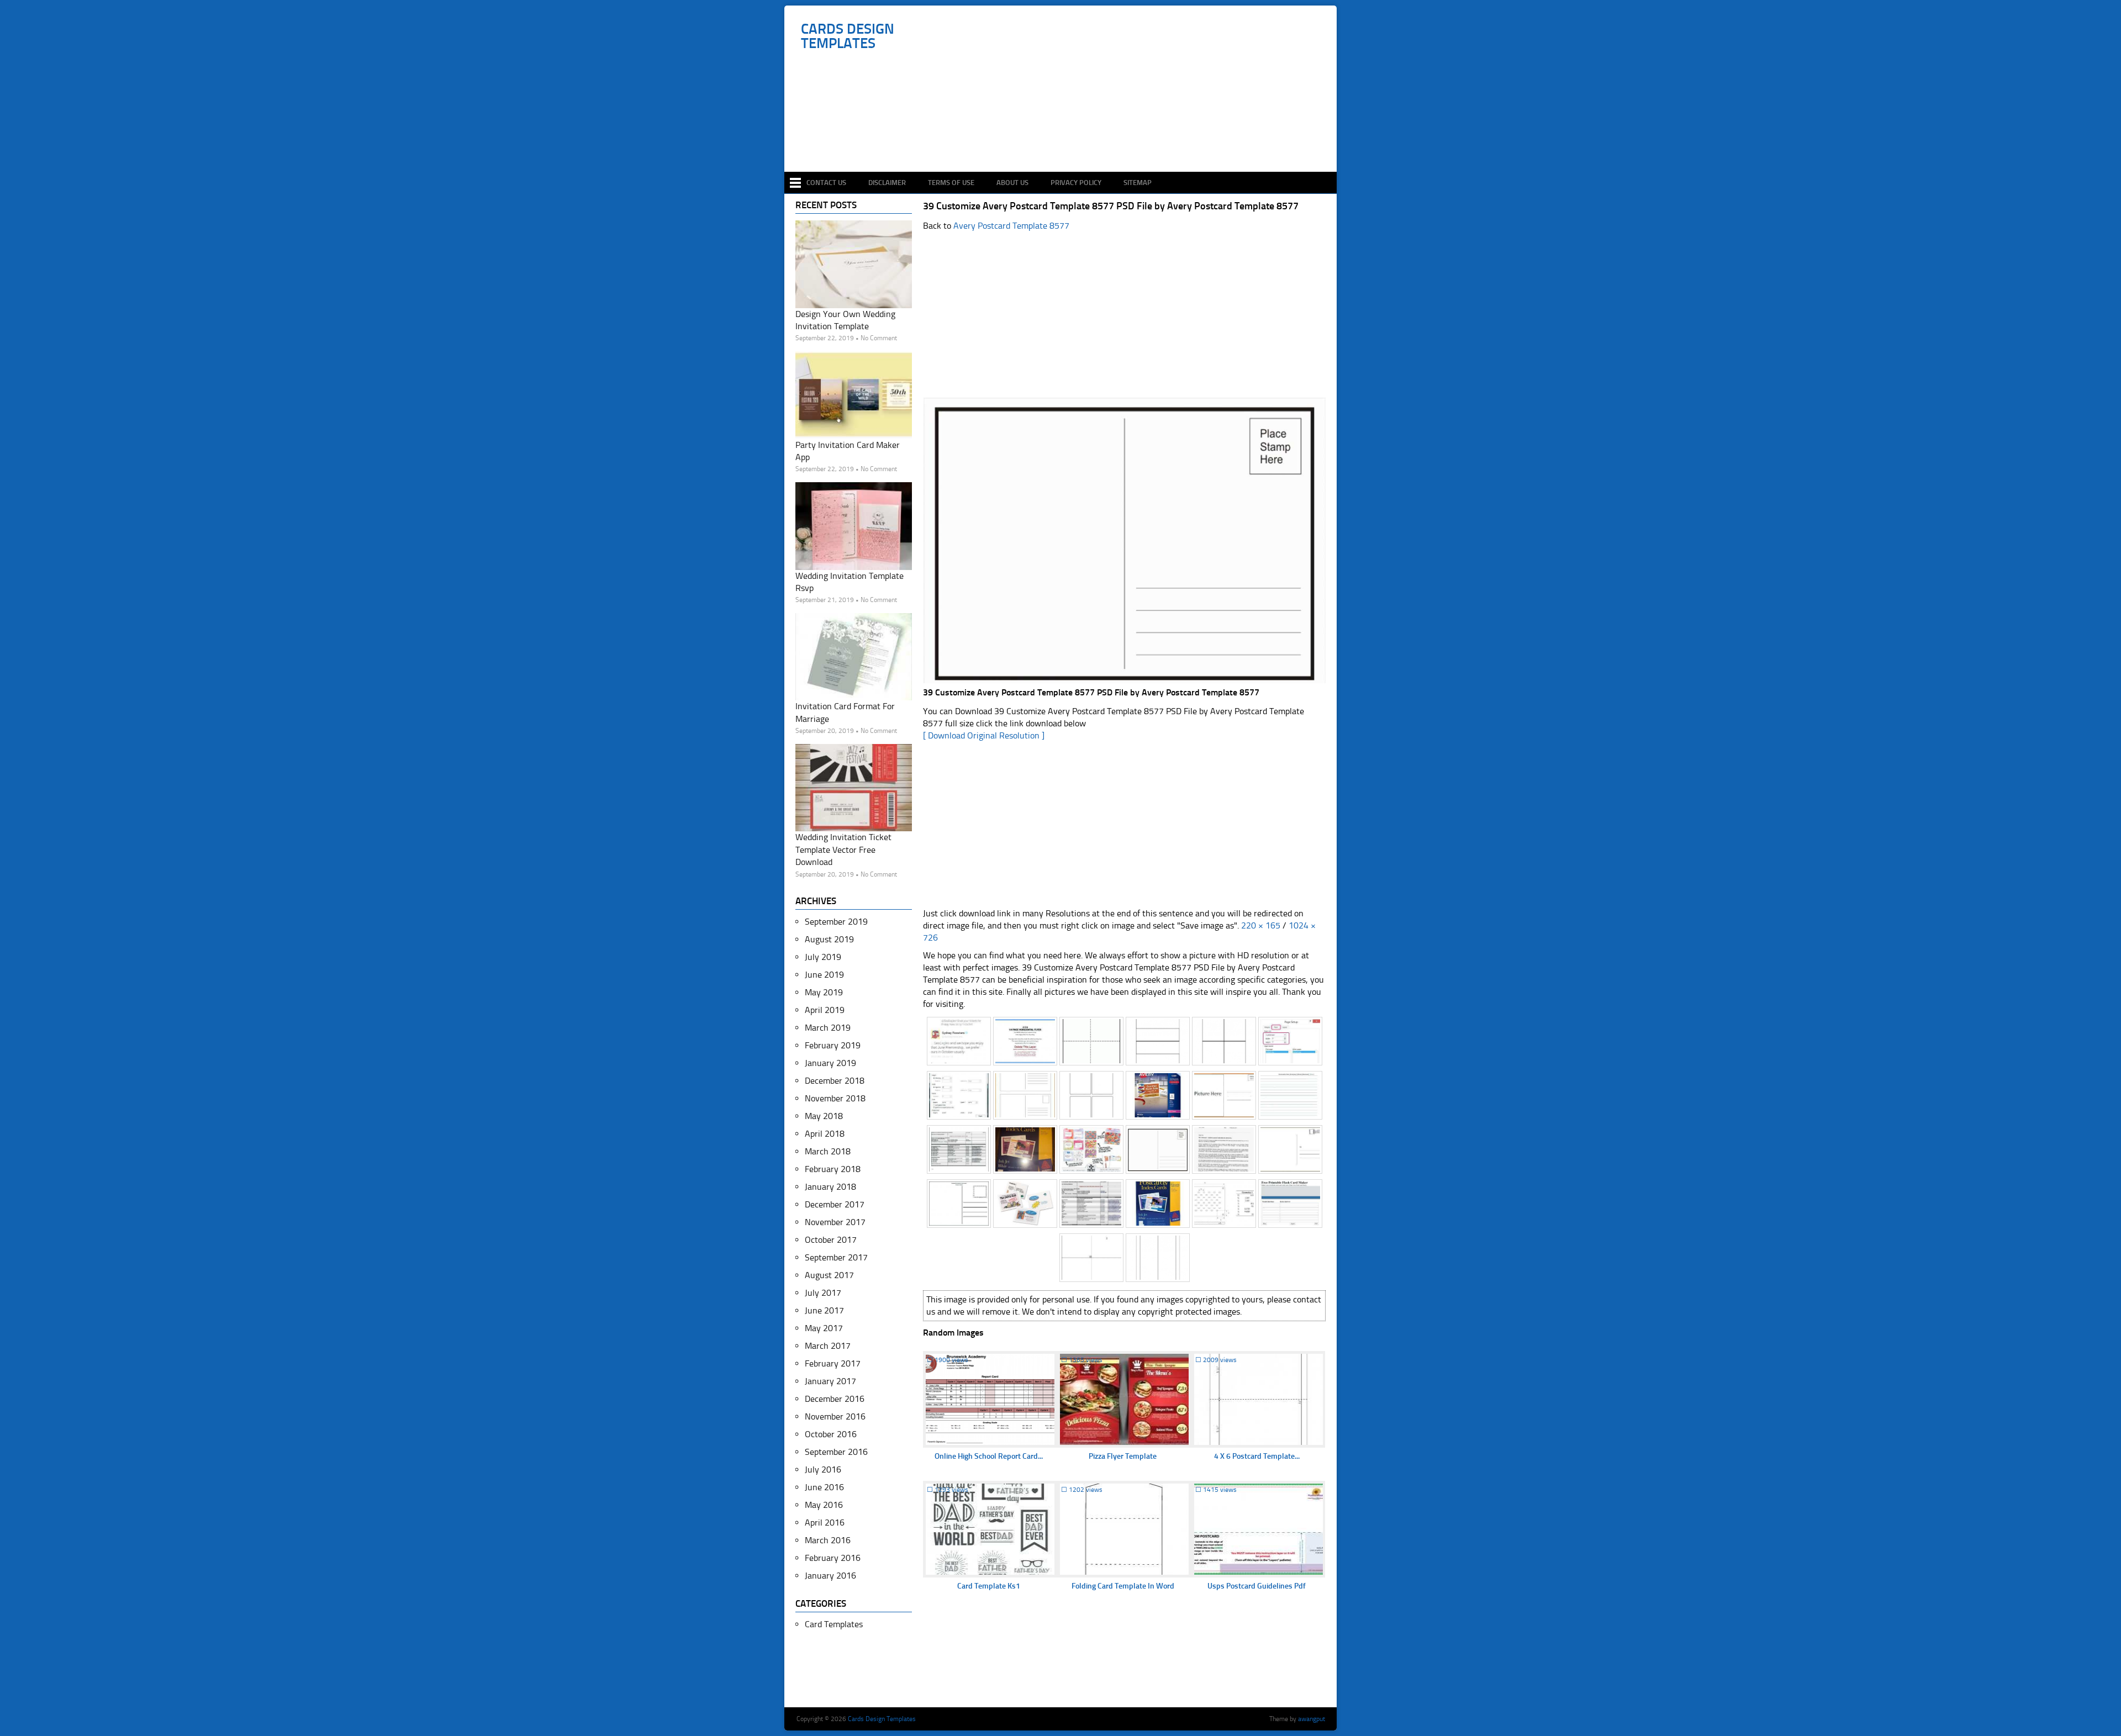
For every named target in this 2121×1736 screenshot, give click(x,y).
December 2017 (835, 1204)
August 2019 (829, 939)
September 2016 (836, 1452)
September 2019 (836, 922)
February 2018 (833, 1169)
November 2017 (835, 1222)
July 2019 (823, 957)
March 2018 (828, 1151)
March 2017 (828, 1346)
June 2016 (824, 1487)
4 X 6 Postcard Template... (1257, 1456)
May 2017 (824, 1328)
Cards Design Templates (848, 36)
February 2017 (833, 1363)
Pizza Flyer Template (1123, 1456)
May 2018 (824, 1116)
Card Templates (834, 1624)
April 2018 (825, 1134)
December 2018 (835, 1081)
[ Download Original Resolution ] (984, 735)
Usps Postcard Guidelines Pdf (1257, 1586)
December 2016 (835, 1399)
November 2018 (835, 1098)
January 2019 (830, 1063)
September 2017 (836, 1257)
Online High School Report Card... (989, 1456)
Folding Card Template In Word (1123, 1586)
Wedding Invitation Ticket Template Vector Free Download (843, 849)
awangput (1312, 1719)
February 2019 (833, 1045)
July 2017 (823, 1293)
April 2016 (825, 1523)
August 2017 (829, 1275)
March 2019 (828, 1028)
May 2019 (824, 992)
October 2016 (831, 1434)
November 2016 (835, 1416)
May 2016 (824, 1505)
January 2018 (830, 1187)
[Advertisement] (1066, 139)
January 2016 (830, 1576)
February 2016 (833, 1558)
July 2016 (823, 1469)
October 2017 (831, 1240)
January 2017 (830, 1381)
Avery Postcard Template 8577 (1011, 226)
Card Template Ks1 (989, 1586)
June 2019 (824, 975)
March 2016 (828, 1540)
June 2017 (824, 1310)
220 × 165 (1261, 925)
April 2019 (825, 1010)
